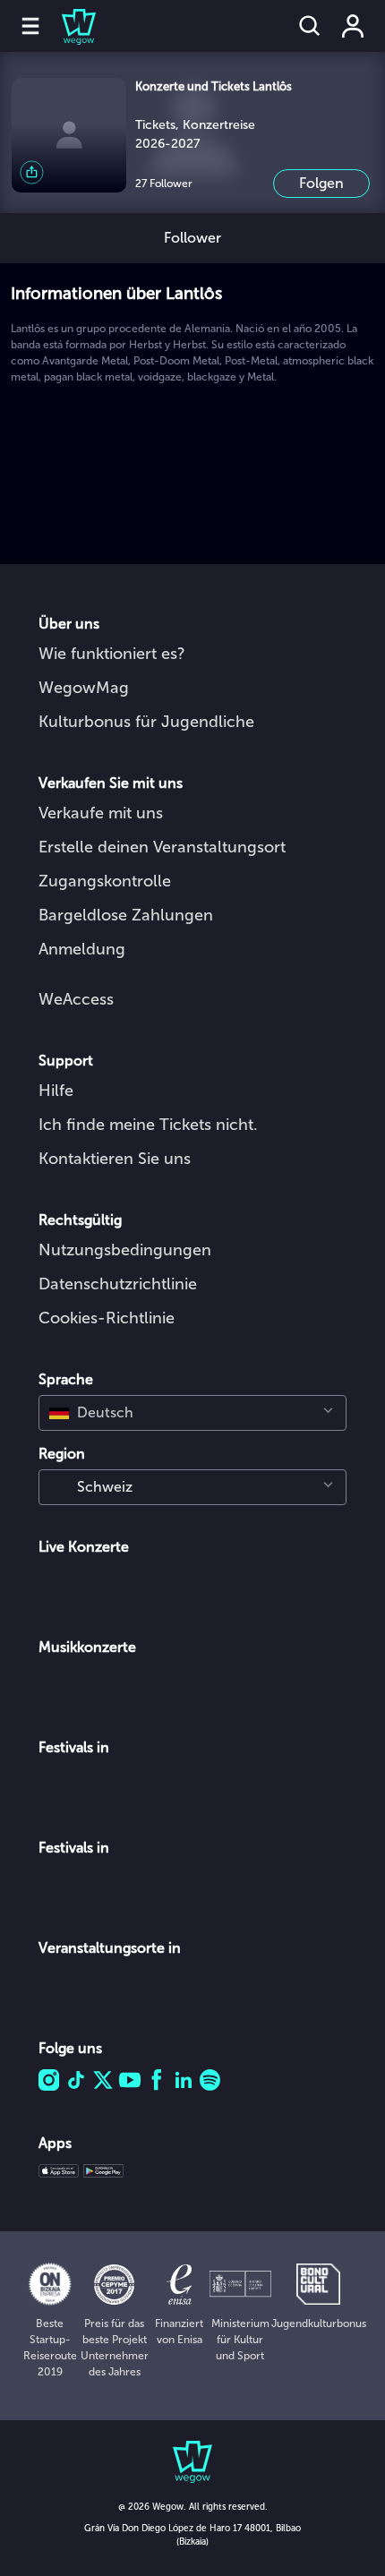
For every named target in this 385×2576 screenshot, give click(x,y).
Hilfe (56, 1091)
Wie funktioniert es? (112, 654)
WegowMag (84, 688)
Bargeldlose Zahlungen (126, 915)
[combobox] (192, 1413)
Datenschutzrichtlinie (118, 1284)
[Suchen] (310, 26)
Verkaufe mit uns (101, 813)
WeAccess (76, 999)
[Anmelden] (353, 26)
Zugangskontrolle (105, 881)
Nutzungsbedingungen (125, 1250)
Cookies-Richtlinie (107, 1318)
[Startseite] (68, 26)
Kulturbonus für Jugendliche (146, 722)
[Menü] (30, 26)
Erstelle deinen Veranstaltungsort (162, 847)
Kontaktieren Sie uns (115, 1159)
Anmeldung (82, 949)
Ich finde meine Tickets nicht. (148, 1125)
